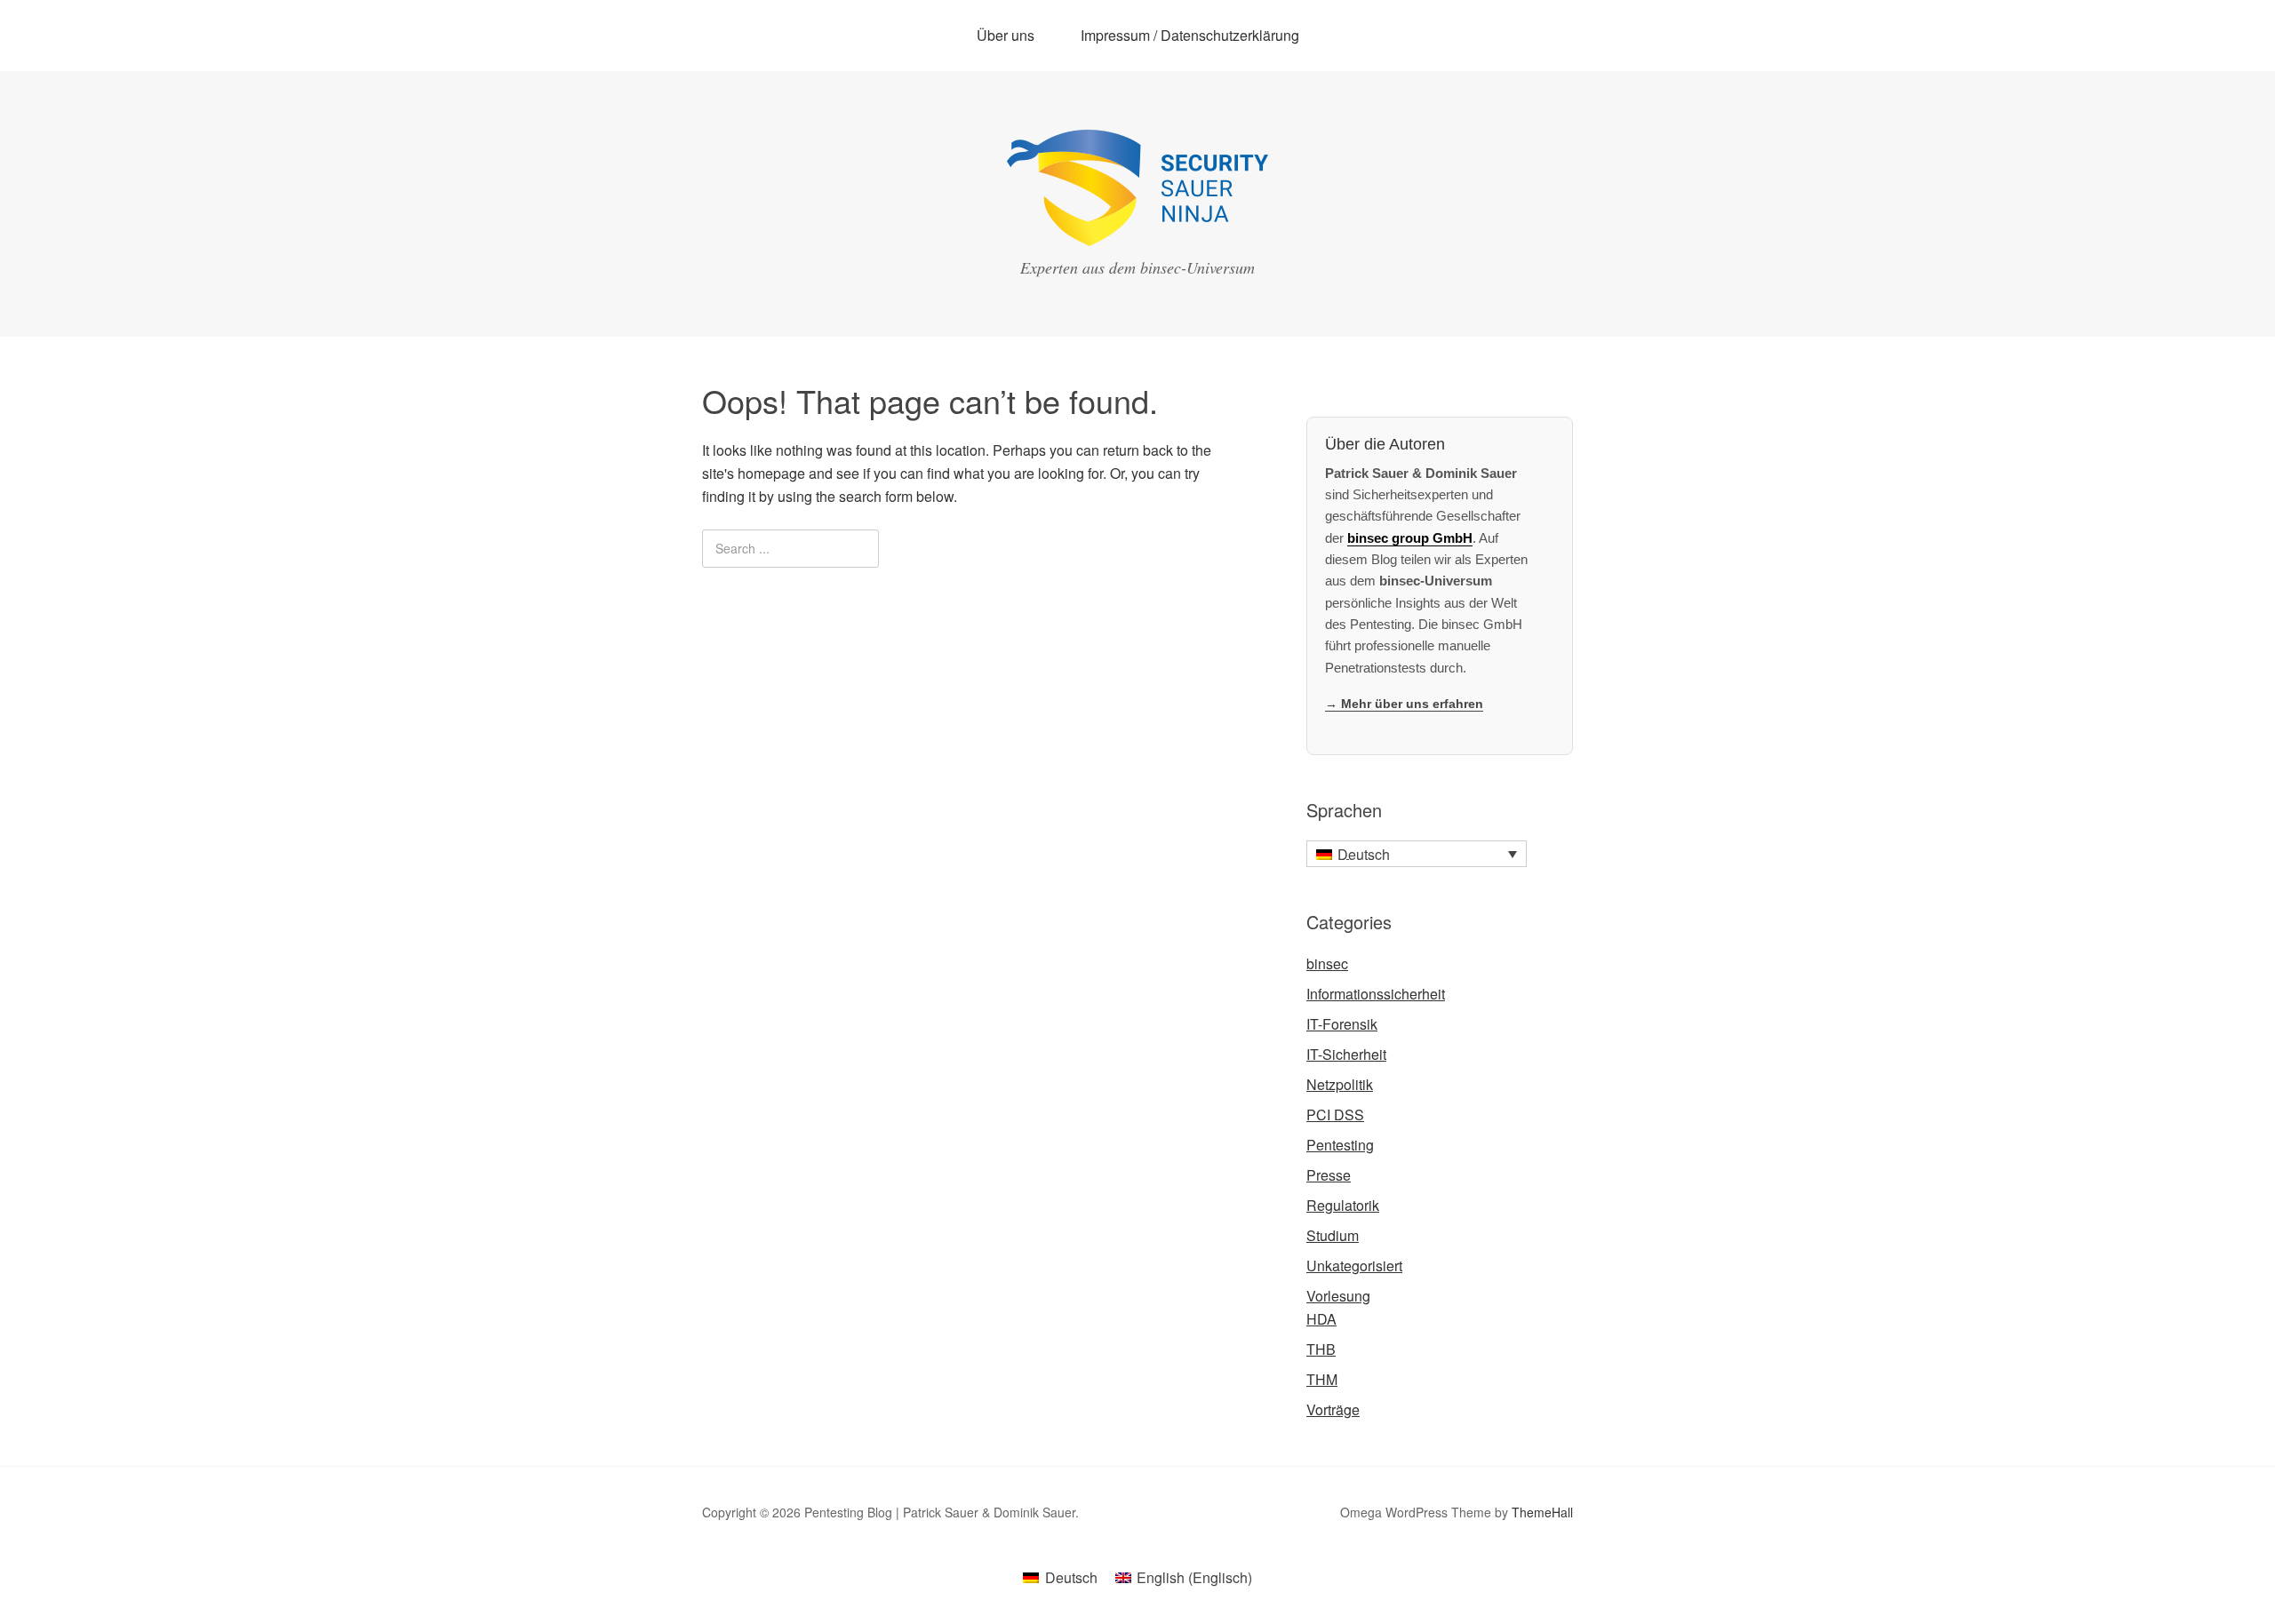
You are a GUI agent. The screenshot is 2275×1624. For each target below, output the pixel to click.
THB (1321, 1349)
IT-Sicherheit (1346, 1054)
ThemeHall (1542, 1512)
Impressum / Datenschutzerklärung (1190, 35)
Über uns (1006, 35)
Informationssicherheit (1376, 994)
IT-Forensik (1342, 1024)
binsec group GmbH (1410, 538)
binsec (1327, 963)
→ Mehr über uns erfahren (1404, 704)
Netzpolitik (1340, 1084)
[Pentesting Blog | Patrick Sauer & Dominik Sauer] (1137, 230)
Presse (1329, 1175)
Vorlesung (1338, 1296)
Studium (1333, 1235)
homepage (771, 473)
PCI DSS (1335, 1115)
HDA (1321, 1319)
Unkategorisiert (1354, 1266)
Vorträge (1333, 1409)
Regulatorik (1343, 1205)
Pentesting (1340, 1145)
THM (1322, 1379)
